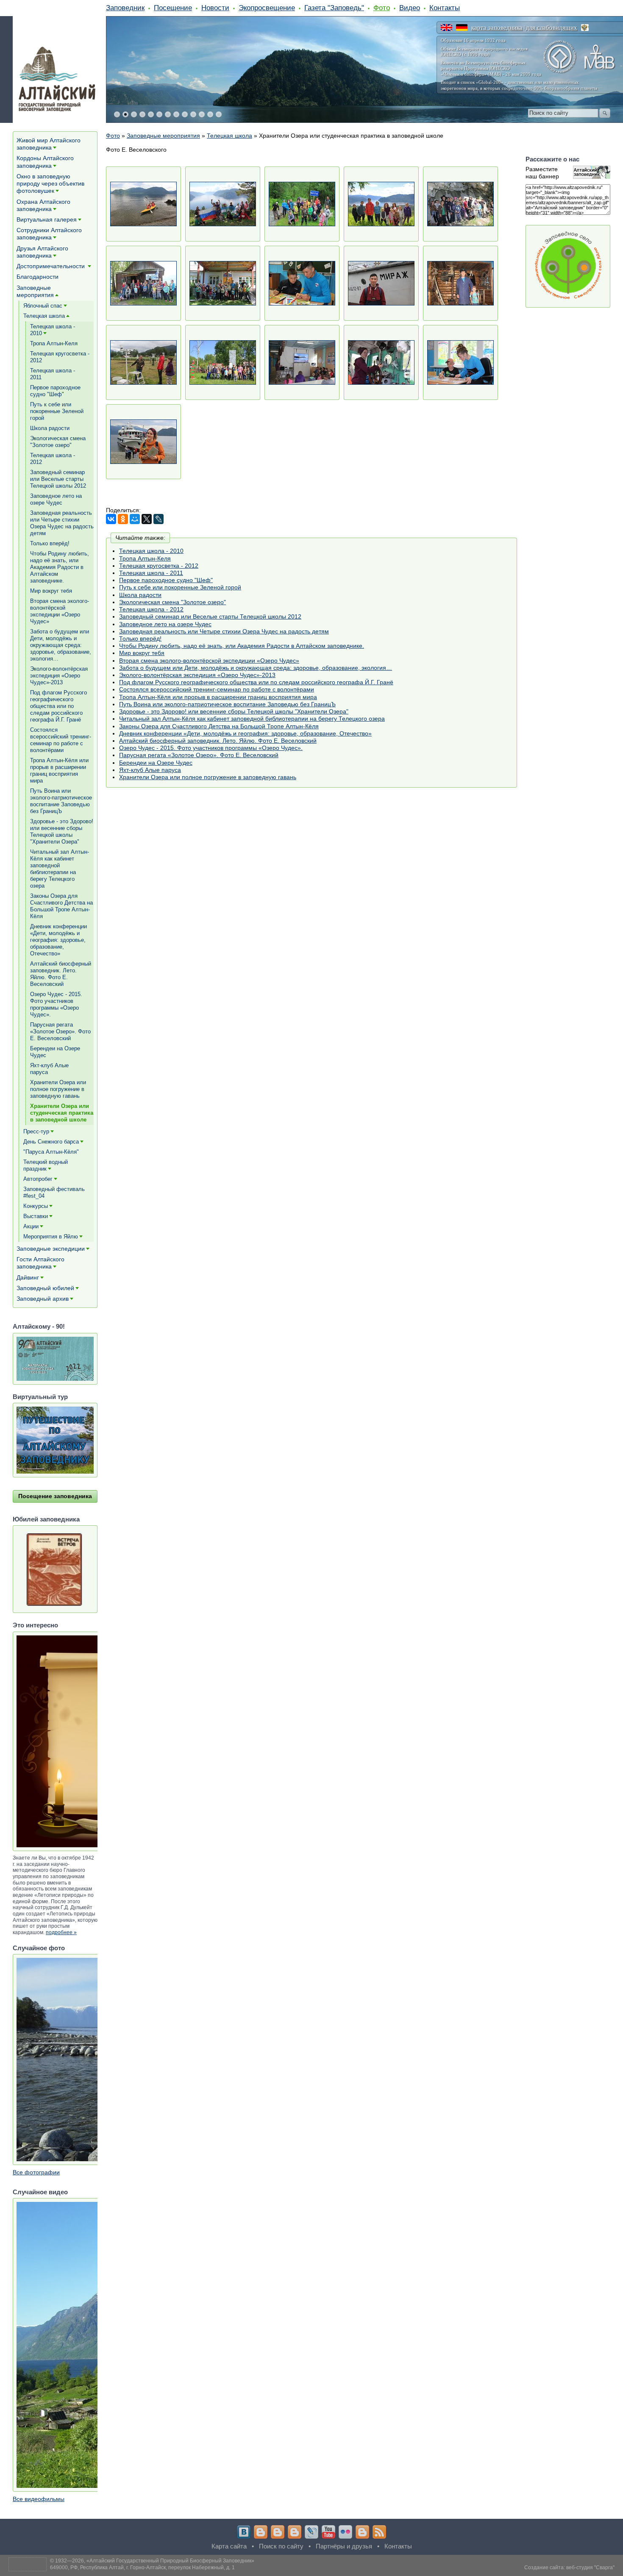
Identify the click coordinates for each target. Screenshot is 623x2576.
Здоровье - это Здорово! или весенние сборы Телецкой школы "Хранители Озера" (234, 711)
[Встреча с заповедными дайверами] (143, 283)
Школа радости (140, 595)
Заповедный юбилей (45, 1288)
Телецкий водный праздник (46, 1165)
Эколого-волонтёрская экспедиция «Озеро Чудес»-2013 (197, 675)
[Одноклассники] (123, 519)
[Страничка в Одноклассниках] (278, 2532)
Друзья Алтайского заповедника (42, 252)
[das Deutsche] (462, 28)
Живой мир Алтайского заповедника (49, 144)
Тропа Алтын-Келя (145, 558)
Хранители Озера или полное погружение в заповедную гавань (208, 777)
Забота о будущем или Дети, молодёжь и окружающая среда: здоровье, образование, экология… (256, 668)
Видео (410, 8)
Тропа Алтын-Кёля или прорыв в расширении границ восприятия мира (218, 697)
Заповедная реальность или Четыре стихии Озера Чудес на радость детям (224, 631)
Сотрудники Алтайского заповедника (49, 234)
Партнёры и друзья (344, 2546)
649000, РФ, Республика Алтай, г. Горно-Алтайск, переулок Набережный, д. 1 (142, 2568)
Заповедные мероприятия (163, 136)
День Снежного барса (51, 1142)
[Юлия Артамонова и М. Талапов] (460, 362)
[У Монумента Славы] (223, 362)
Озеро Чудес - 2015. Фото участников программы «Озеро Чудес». (211, 748)
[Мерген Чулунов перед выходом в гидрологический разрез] (381, 283)
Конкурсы (36, 1206)
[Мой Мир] (135, 519)
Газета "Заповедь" (334, 8)
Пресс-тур (36, 1131)
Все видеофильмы (39, 2499)
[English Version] (446, 28)
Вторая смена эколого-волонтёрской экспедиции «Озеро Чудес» (209, 661)
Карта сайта (229, 2546)
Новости (215, 8)
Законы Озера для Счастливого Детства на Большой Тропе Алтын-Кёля (219, 726)
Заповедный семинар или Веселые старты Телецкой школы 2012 (210, 616)
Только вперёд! (140, 638)
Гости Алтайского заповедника (40, 1263)
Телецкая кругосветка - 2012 (159, 566)
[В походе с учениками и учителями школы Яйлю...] (223, 204)
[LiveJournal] (159, 519)
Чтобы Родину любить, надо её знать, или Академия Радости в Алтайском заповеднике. (242, 646)
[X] (147, 519)
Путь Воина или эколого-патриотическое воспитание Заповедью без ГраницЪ (227, 704)
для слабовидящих (552, 28)
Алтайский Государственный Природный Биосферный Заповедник (170, 2561)
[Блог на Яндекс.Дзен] (295, 2532)
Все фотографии (36, 2172)
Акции (31, 1226)
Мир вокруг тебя (142, 653)
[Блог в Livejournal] (311, 2532)
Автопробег (38, 1179)
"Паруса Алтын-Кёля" (51, 1152)
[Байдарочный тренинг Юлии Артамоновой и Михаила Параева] (143, 204)
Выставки (36, 1216)
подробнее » (61, 1932)
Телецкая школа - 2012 (151, 609)
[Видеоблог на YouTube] (328, 2532)
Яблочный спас (43, 306)
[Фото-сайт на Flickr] (345, 2532)
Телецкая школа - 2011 (151, 573)
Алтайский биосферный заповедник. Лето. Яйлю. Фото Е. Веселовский (218, 741)
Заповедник (125, 8)
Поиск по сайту (281, 2546)
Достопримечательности (51, 266)
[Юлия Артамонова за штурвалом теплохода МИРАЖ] (381, 362)
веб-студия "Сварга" (590, 2568)
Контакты (445, 8)
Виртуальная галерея (47, 219)
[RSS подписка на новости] (379, 2532)
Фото (382, 8)
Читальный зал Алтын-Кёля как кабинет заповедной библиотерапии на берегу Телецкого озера (252, 719)
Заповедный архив (43, 1299)
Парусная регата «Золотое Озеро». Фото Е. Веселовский (199, 755)
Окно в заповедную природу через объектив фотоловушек (50, 183)
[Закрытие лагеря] (223, 283)
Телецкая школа (229, 136)
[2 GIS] (362, 2532)
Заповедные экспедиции (51, 1249)
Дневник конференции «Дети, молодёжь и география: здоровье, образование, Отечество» (245, 733)
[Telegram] (261, 2532)
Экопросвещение (267, 8)
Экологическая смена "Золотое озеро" (172, 602)
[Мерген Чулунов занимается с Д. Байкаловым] (302, 283)
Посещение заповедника (55, 1496)
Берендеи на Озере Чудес (156, 763)
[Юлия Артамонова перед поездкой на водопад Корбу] (143, 442)
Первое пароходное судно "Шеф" (166, 580)
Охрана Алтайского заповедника (43, 205)
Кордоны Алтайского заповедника (45, 162)
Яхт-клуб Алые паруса (150, 770)
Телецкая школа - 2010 (151, 551)
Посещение (173, 8)
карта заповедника (497, 28)
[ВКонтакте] (111, 519)
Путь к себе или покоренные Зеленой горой (180, 587)
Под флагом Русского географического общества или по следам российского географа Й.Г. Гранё (256, 682)
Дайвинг (28, 1277)
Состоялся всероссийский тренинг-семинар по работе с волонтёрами (217, 689)
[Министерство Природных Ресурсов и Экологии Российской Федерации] (585, 28)
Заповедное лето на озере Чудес (165, 624)
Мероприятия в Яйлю (51, 1237)
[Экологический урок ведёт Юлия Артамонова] (302, 362)
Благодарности (38, 277)
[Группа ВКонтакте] (244, 2532)
